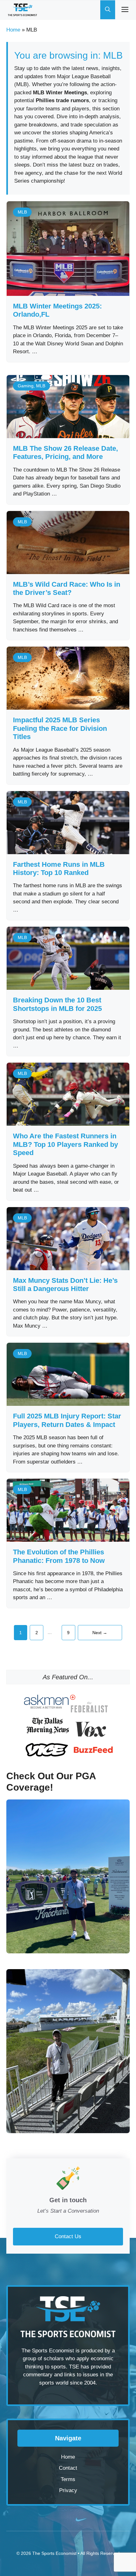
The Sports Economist (54, 2553)
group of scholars (43, 2359)
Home (13, 30)
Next (100, 1633)
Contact (68, 2468)
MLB (22, 212)
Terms (68, 2479)
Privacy (68, 2490)
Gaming (26, 386)
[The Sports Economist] (22, 10)
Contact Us (68, 2236)
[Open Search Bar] (108, 10)
